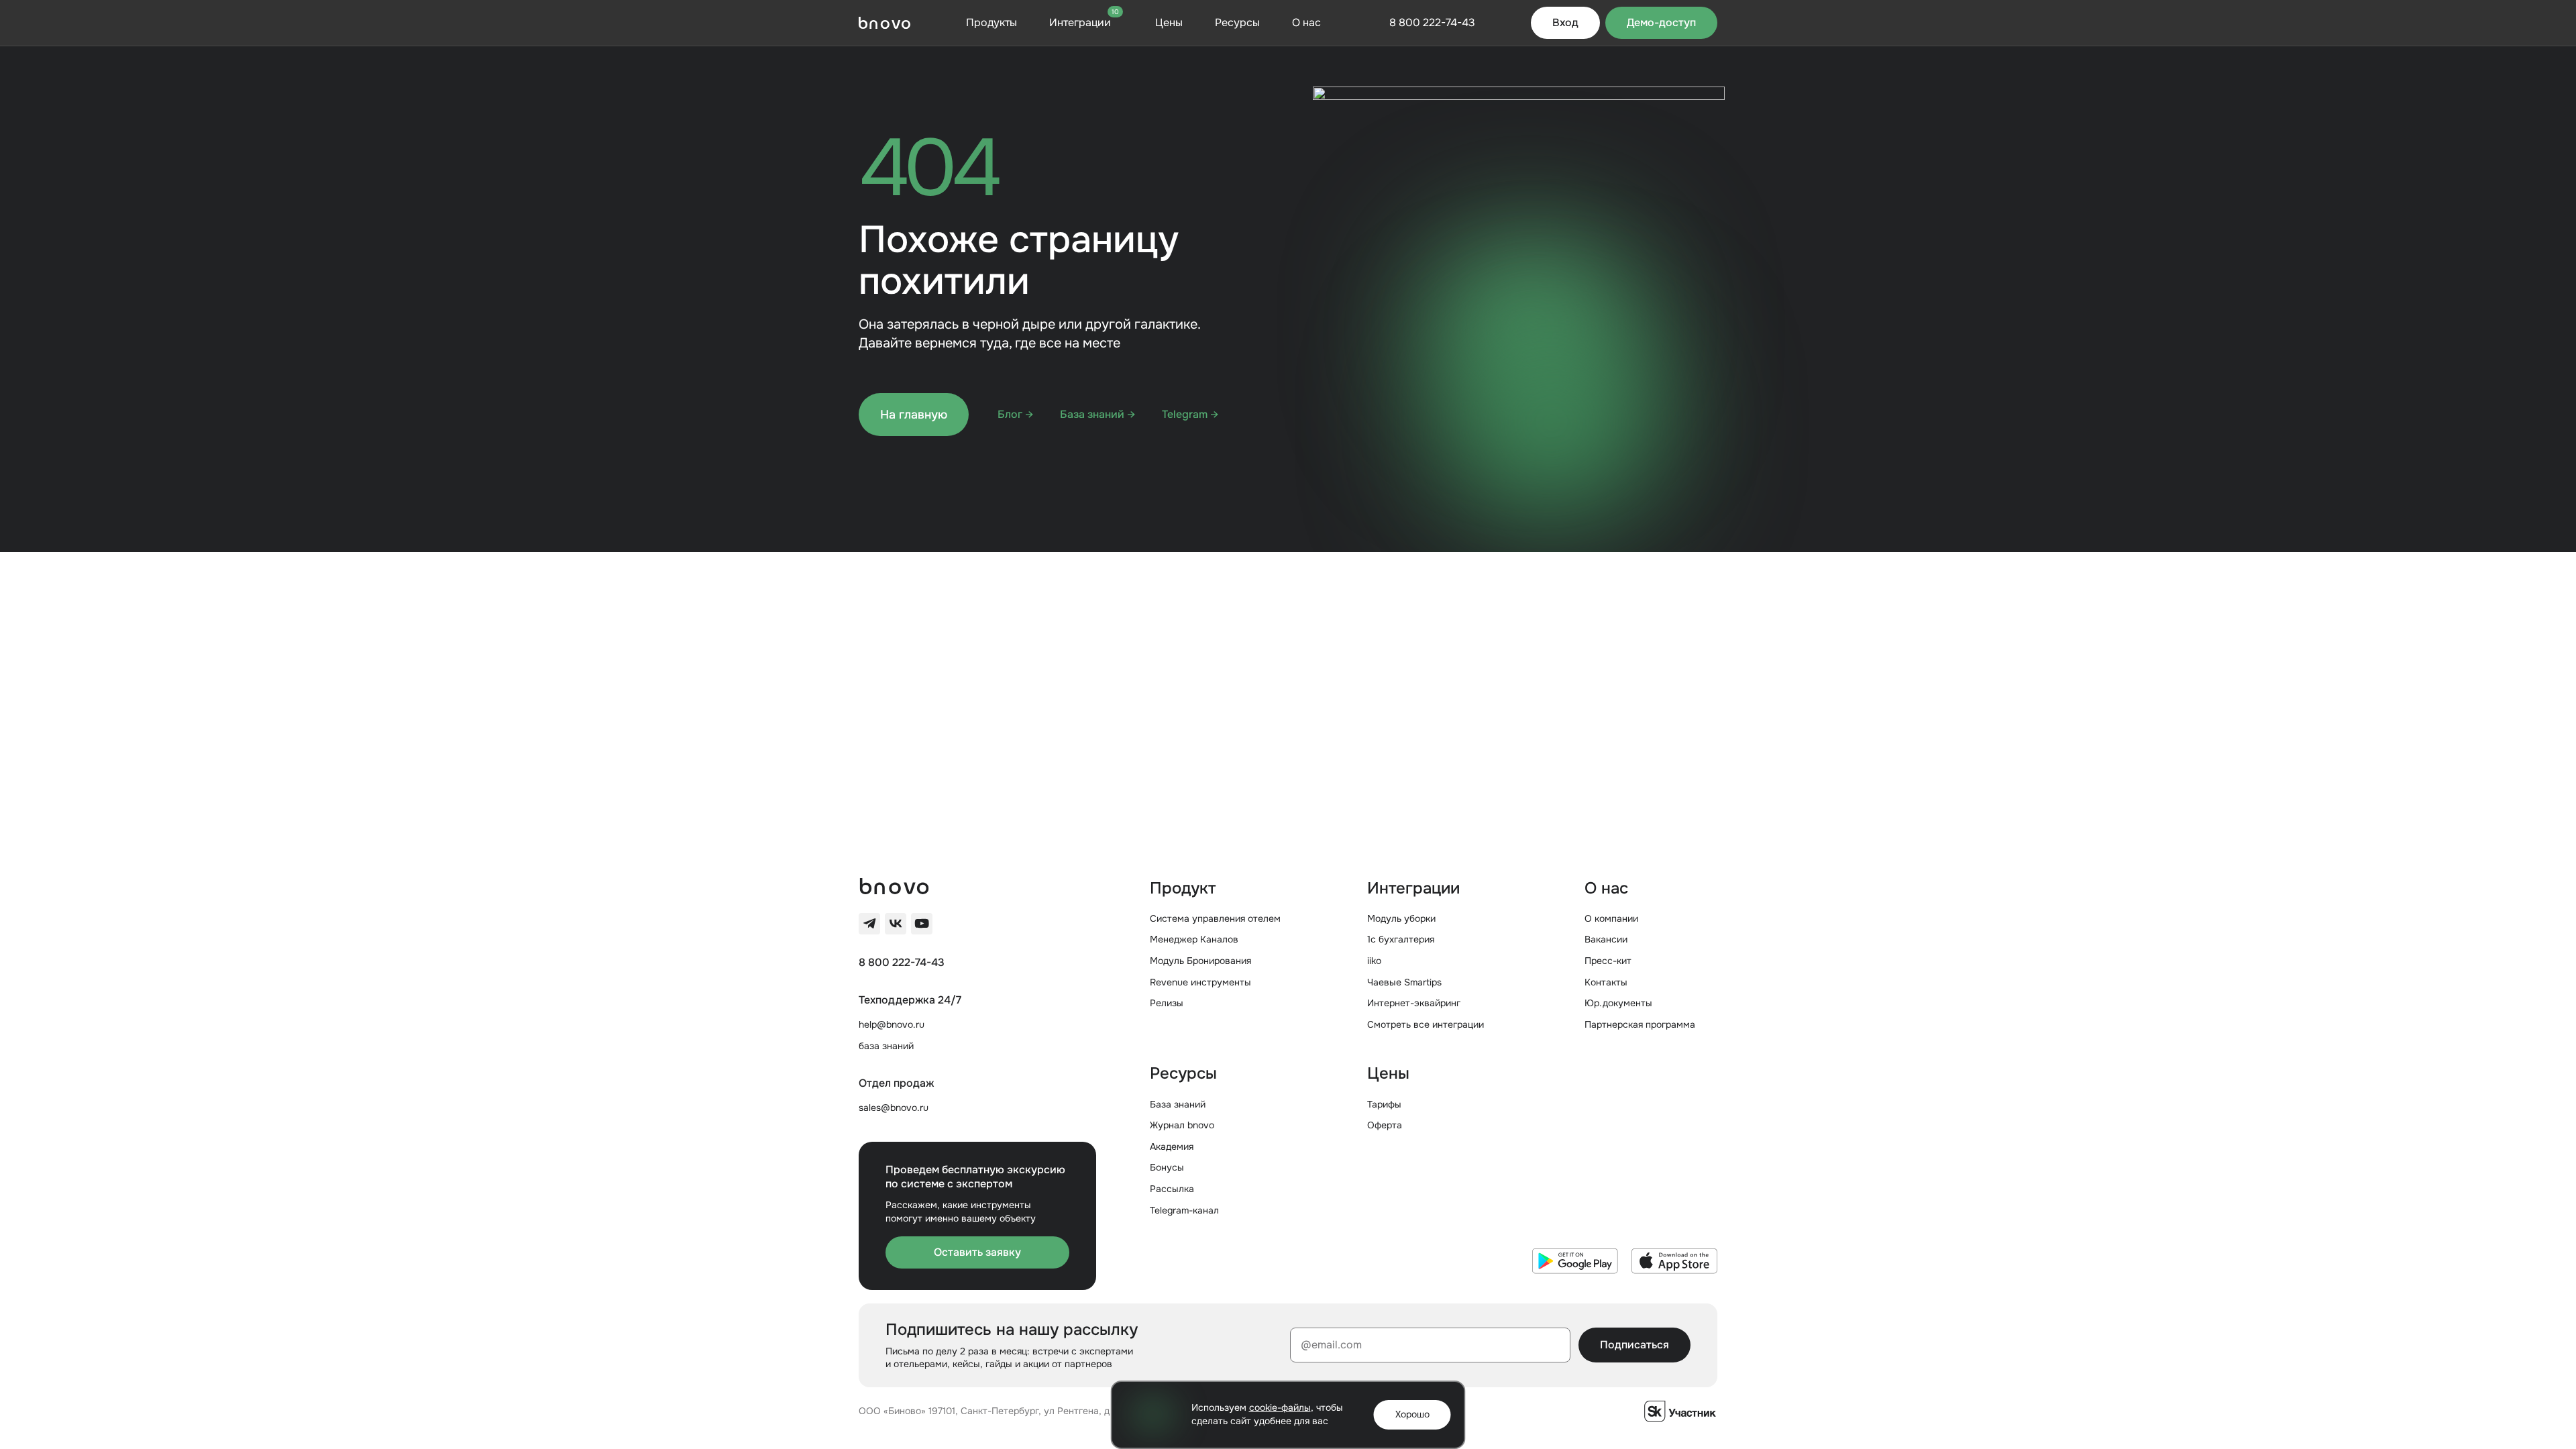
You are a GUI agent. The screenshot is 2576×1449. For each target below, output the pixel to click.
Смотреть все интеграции (1426, 1024)
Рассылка (1172, 1189)
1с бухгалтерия (1401, 939)
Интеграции (1084, 22)
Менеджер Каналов (1194, 939)
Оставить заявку (977, 1252)
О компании (1611, 918)
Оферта (1385, 1125)
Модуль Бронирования (1200, 961)
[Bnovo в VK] (896, 924)
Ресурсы (1237, 22)
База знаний (1178, 1104)
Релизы (1167, 1003)
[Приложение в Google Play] (1575, 1261)
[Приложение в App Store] (1674, 1261)
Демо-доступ (1661, 22)
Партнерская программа (1640, 1024)
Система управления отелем (1215, 918)
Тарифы (1384, 1104)
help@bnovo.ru (892, 1024)
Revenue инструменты (1200, 982)
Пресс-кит (1608, 961)
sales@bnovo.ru (894, 1108)
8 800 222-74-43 (902, 963)
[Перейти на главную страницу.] (884, 23)
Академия (1172, 1146)
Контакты (1606, 982)
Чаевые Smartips (1404, 982)
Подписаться (1634, 1345)
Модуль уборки (1401, 918)
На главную (914, 415)
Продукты (991, 22)
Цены (1169, 22)
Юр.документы (1618, 1003)
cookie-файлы (1280, 1407)
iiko (1374, 961)
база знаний (886, 1046)
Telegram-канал (1184, 1210)
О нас (1306, 22)
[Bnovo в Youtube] (922, 924)
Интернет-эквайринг (1414, 1003)
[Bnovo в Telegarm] (869, 924)
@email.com (1331, 1345)
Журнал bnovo (1182, 1125)
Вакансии (1606, 939)
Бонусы (1167, 1167)
